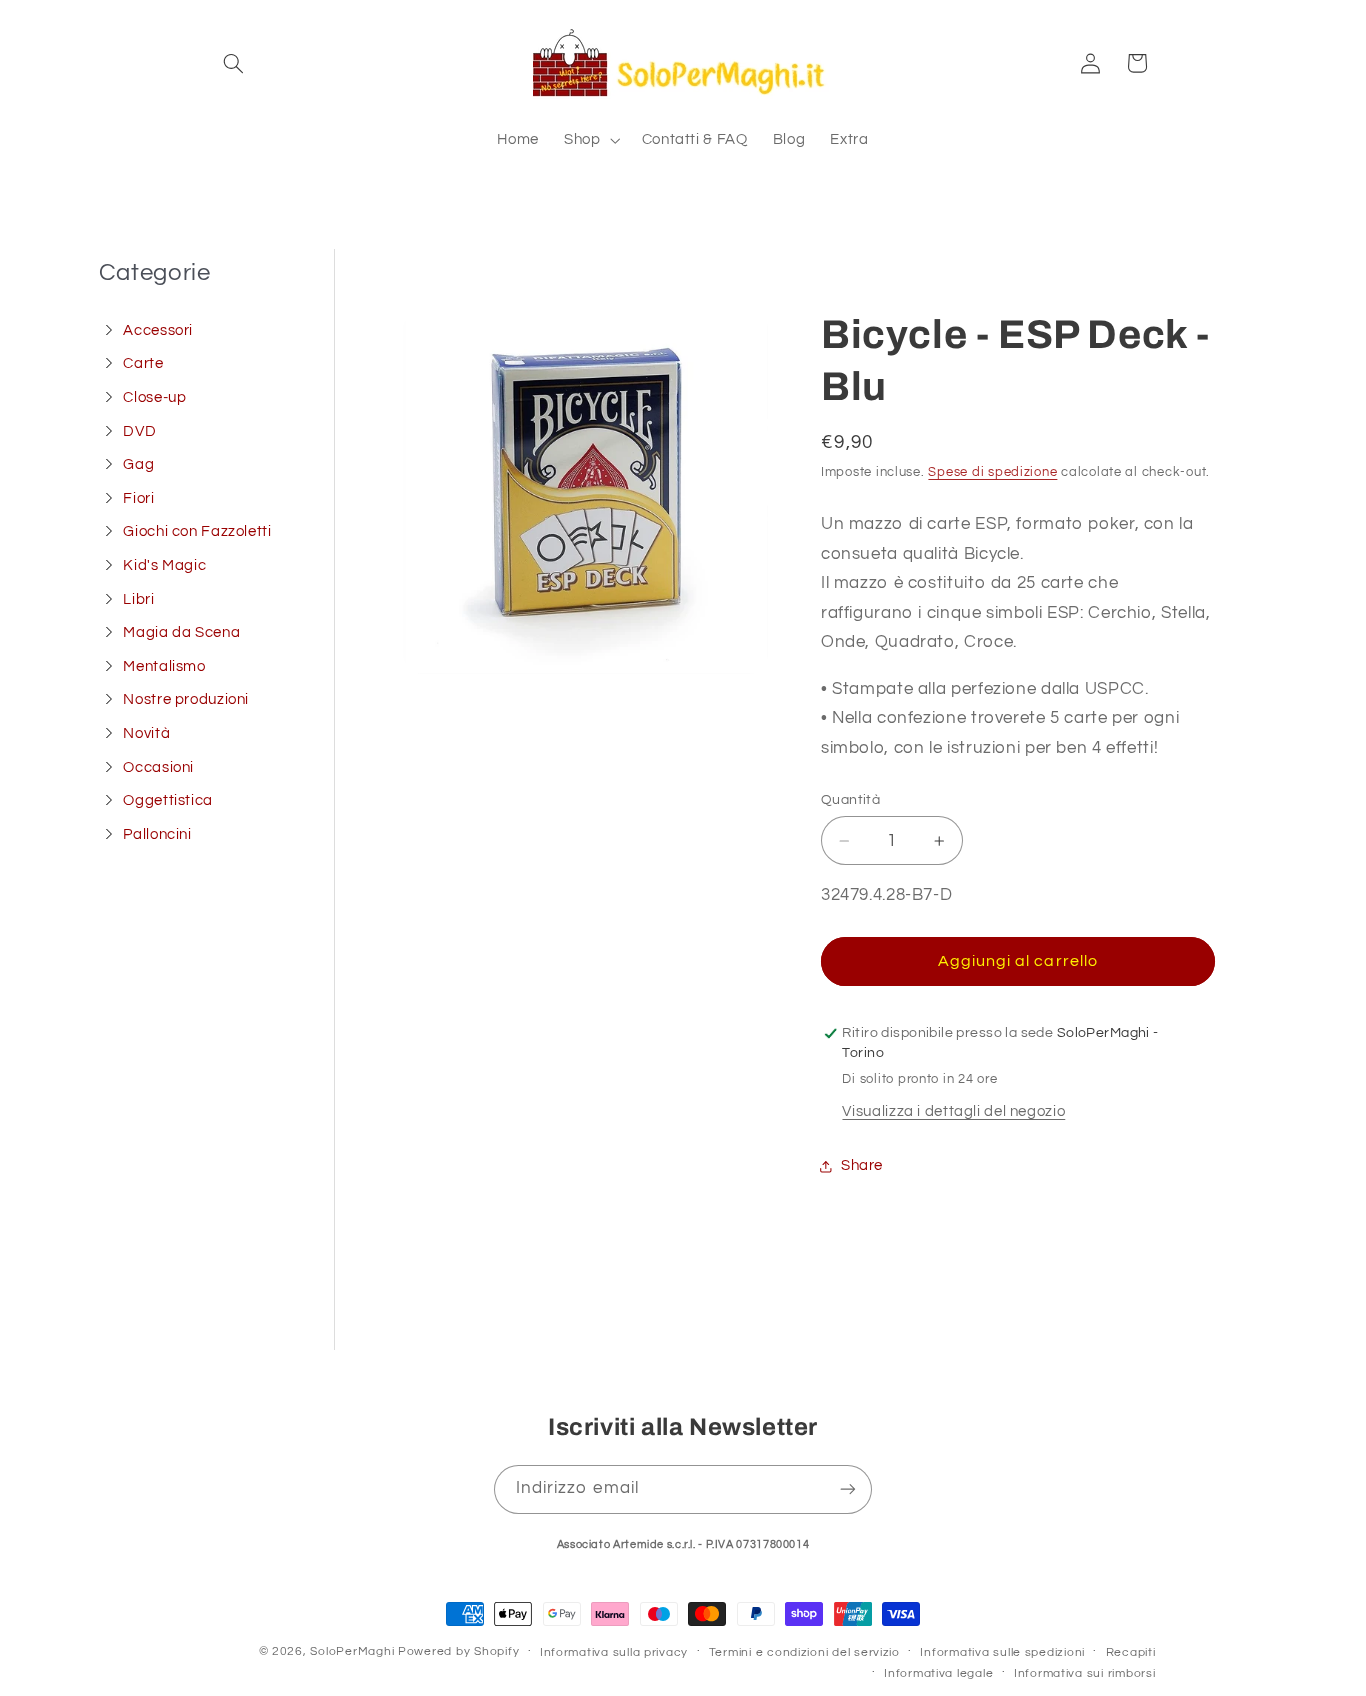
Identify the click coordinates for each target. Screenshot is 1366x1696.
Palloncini (157, 834)
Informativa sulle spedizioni (1002, 1652)
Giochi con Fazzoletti (197, 531)
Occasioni (158, 767)
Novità (146, 733)
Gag (138, 464)
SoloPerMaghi (352, 1651)
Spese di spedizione (992, 472)
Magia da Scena (181, 632)
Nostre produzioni (186, 699)
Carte (143, 363)
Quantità (850, 800)
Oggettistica (168, 800)
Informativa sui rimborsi (1085, 1673)
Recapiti (1131, 1652)
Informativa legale (938, 1673)
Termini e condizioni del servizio (804, 1652)
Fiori (138, 498)
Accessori (158, 330)
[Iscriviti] (848, 1489)
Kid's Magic (164, 565)
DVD (139, 431)
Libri (138, 599)
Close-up (154, 397)
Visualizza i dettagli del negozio (953, 1111)
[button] (234, 63)
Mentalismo (164, 666)
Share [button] (862, 1166)
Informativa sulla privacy (614, 1652)
